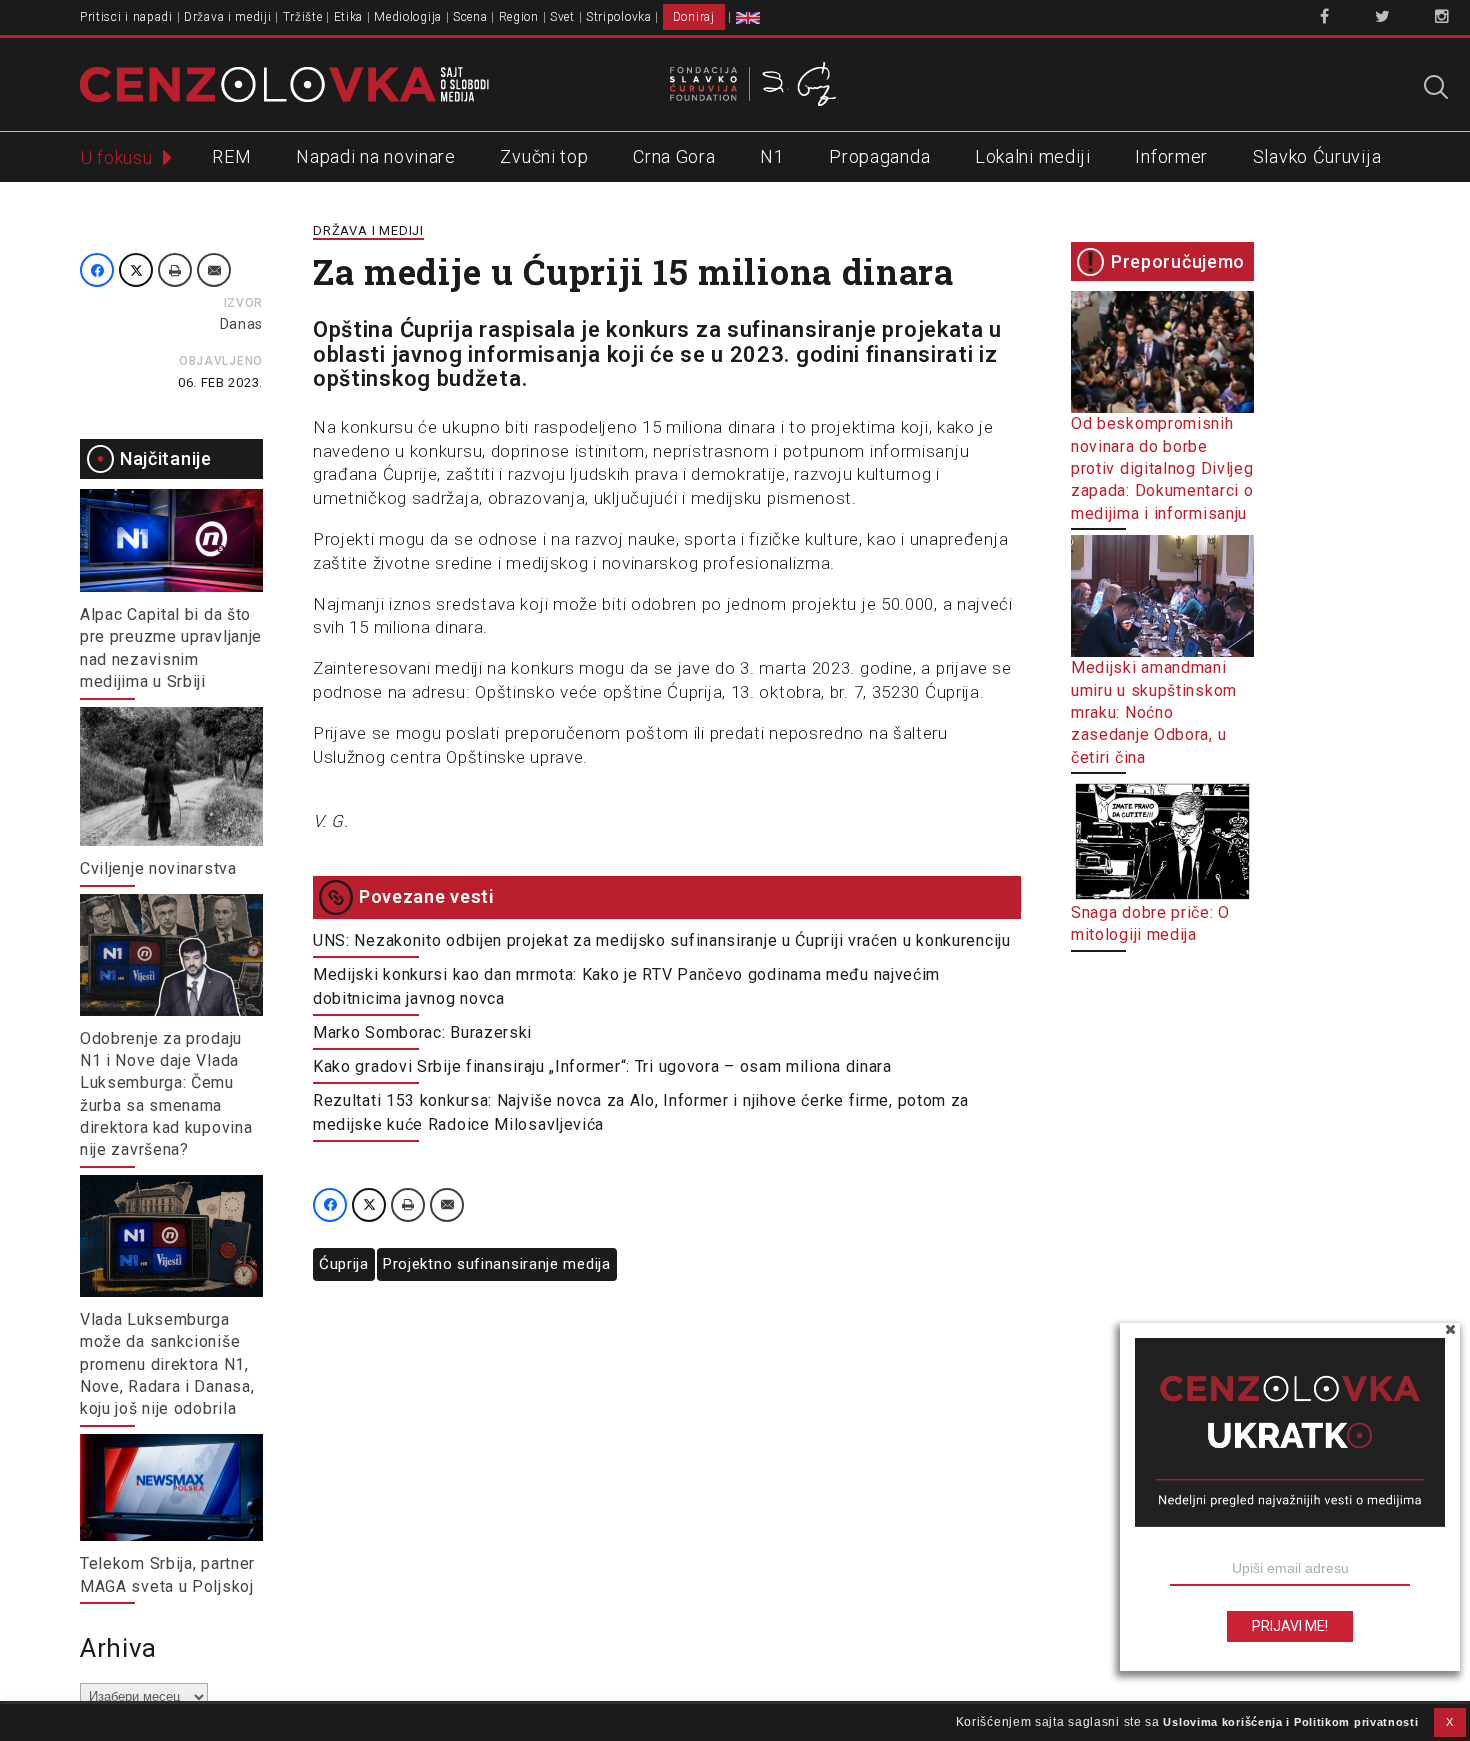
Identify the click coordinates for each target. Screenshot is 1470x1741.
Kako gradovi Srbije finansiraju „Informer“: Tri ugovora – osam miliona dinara (602, 1066)
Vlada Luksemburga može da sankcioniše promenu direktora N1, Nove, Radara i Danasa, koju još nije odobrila (167, 1364)
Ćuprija (344, 1264)
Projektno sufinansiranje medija (497, 1264)
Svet (562, 17)
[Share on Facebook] (97, 270)
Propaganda (879, 156)
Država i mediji (228, 17)
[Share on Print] (175, 270)
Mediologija (408, 17)
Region (519, 17)
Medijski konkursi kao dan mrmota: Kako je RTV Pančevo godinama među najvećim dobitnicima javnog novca (626, 986)
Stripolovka (619, 17)
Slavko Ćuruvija (1317, 156)
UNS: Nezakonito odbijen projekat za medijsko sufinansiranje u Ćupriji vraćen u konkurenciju (662, 940)
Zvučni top (544, 156)
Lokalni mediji (1033, 156)
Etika (349, 17)
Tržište (303, 17)
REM (231, 156)
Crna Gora (674, 156)
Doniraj (694, 17)
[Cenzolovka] (284, 83)
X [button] (1450, 1722)
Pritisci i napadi (126, 17)
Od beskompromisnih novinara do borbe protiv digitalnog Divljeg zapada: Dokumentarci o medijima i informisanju (1162, 468)
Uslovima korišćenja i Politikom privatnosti (1290, 1722)
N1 (772, 156)
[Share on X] (136, 270)
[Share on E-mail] (214, 270)
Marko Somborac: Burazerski (422, 1032)
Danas (242, 324)
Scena (470, 17)
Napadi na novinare (376, 156)
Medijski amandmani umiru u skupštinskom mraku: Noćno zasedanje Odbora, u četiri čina (1154, 712)
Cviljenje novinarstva (158, 868)
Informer (1171, 156)
